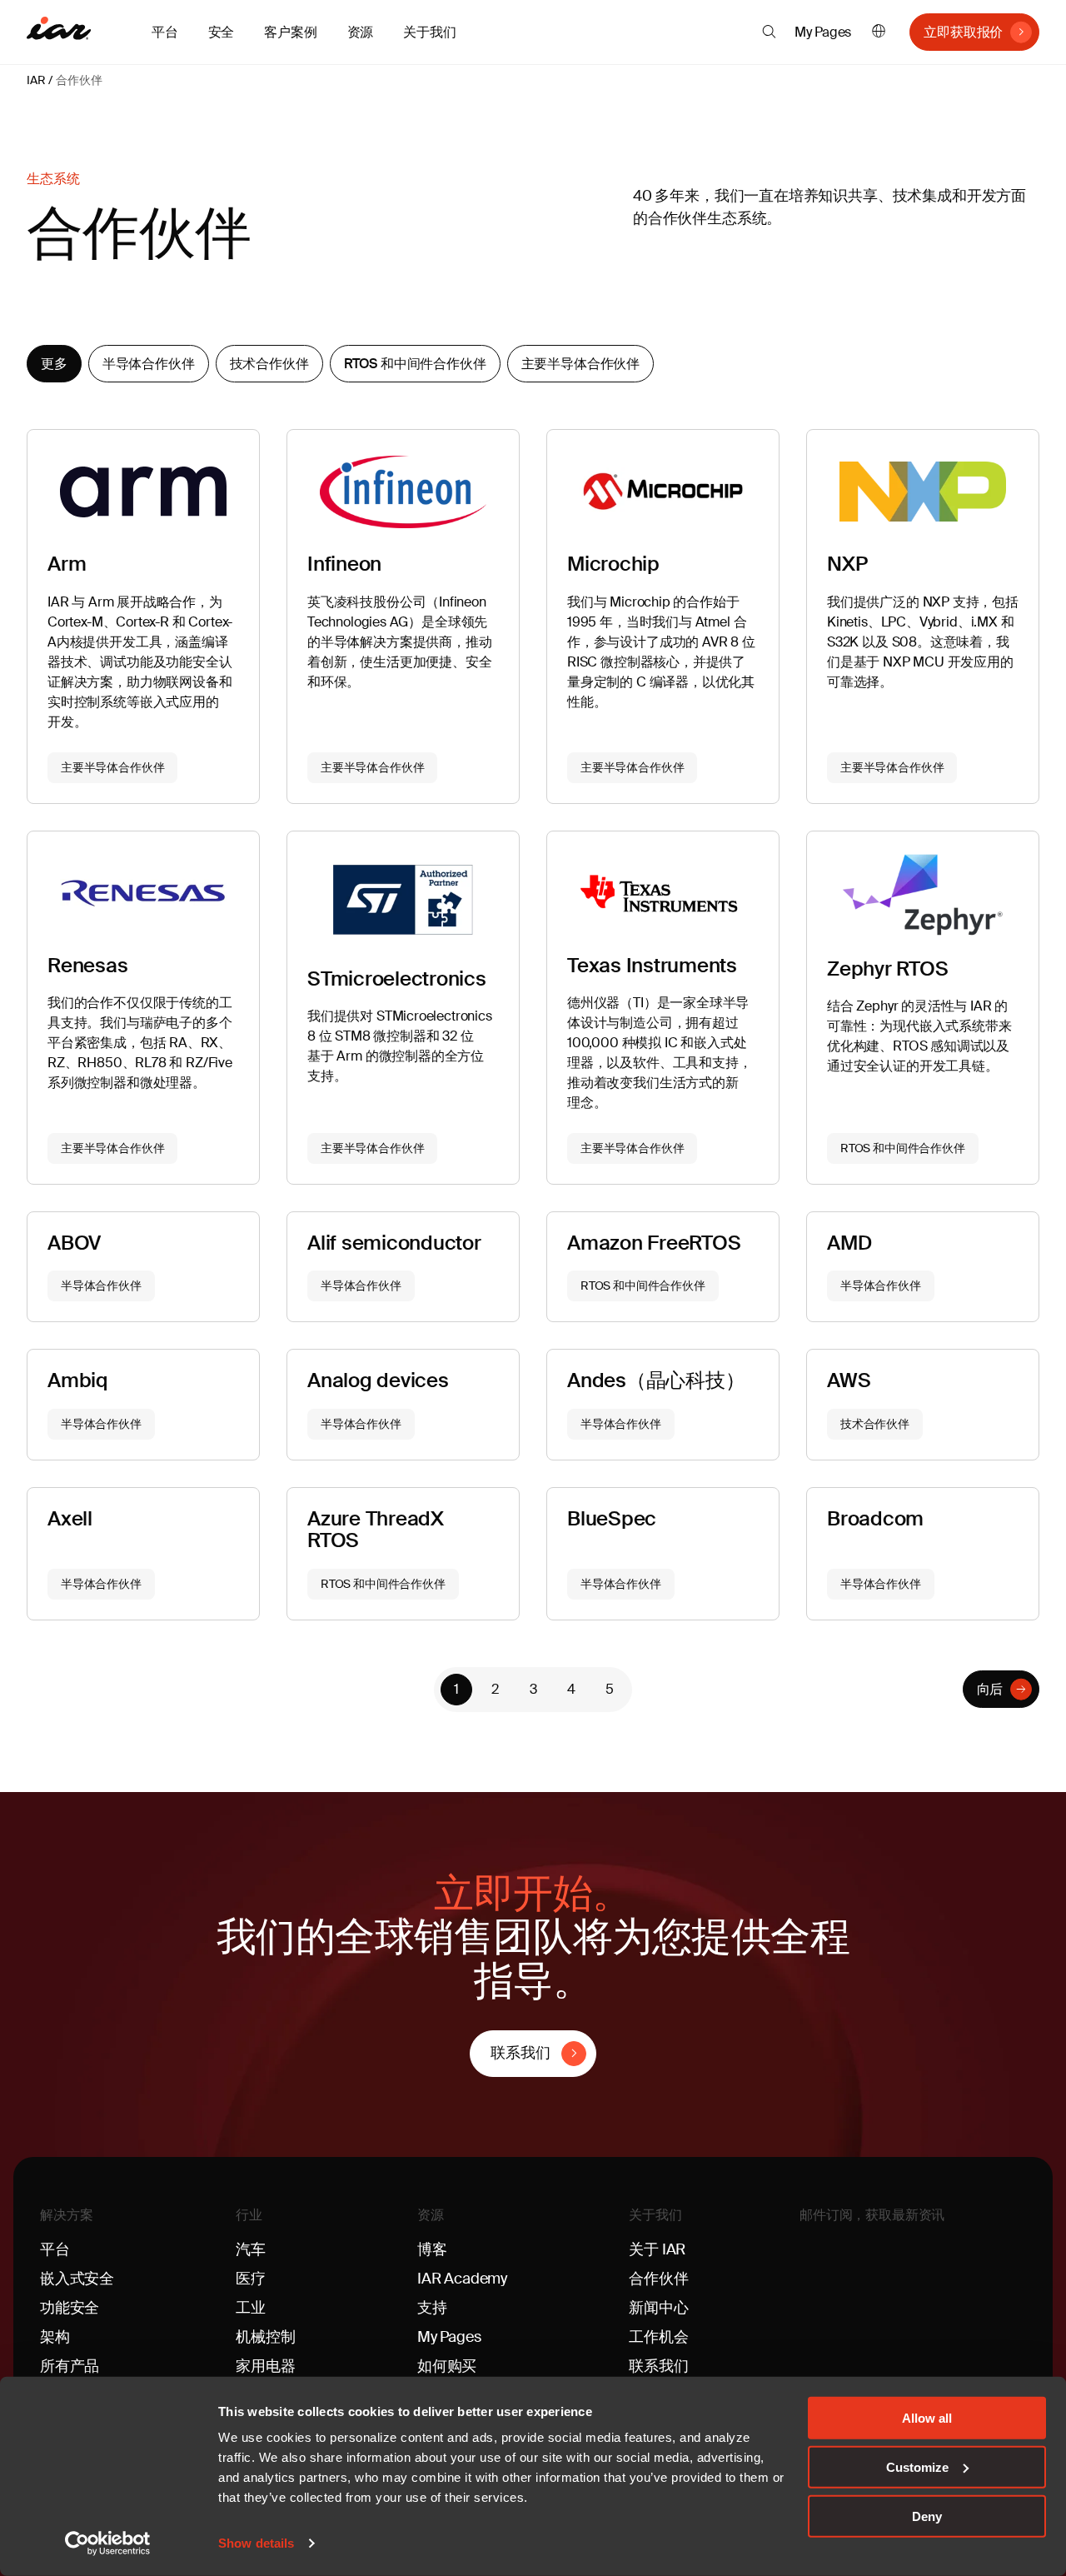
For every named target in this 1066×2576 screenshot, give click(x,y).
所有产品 (70, 2366)
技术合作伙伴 (269, 364)
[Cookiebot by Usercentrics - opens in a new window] (108, 2544)
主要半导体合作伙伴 (581, 364)
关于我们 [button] (429, 32)
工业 (251, 2308)
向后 (990, 1689)
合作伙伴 (79, 80)
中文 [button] (879, 32)
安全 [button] (222, 32)
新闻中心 (658, 2308)
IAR (36, 80)
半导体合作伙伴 (149, 364)
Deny (927, 2516)
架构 (55, 2337)
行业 (249, 2215)
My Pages (823, 32)
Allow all (927, 2418)
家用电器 (265, 2366)
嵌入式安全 (77, 2279)
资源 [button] (361, 32)
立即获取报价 (963, 32)
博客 (432, 2249)
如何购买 (447, 2366)
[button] (769, 32)
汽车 (251, 2249)
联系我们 (520, 2053)
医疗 (251, 2279)
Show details (256, 2543)
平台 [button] (165, 32)
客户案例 (290, 32)
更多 (54, 364)
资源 (431, 2215)
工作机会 (658, 2337)
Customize (917, 2467)
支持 (432, 2308)
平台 (55, 2249)
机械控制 (265, 2337)
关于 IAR (657, 2249)
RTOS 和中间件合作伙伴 (415, 364)
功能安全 (70, 2308)
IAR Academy (462, 2279)
